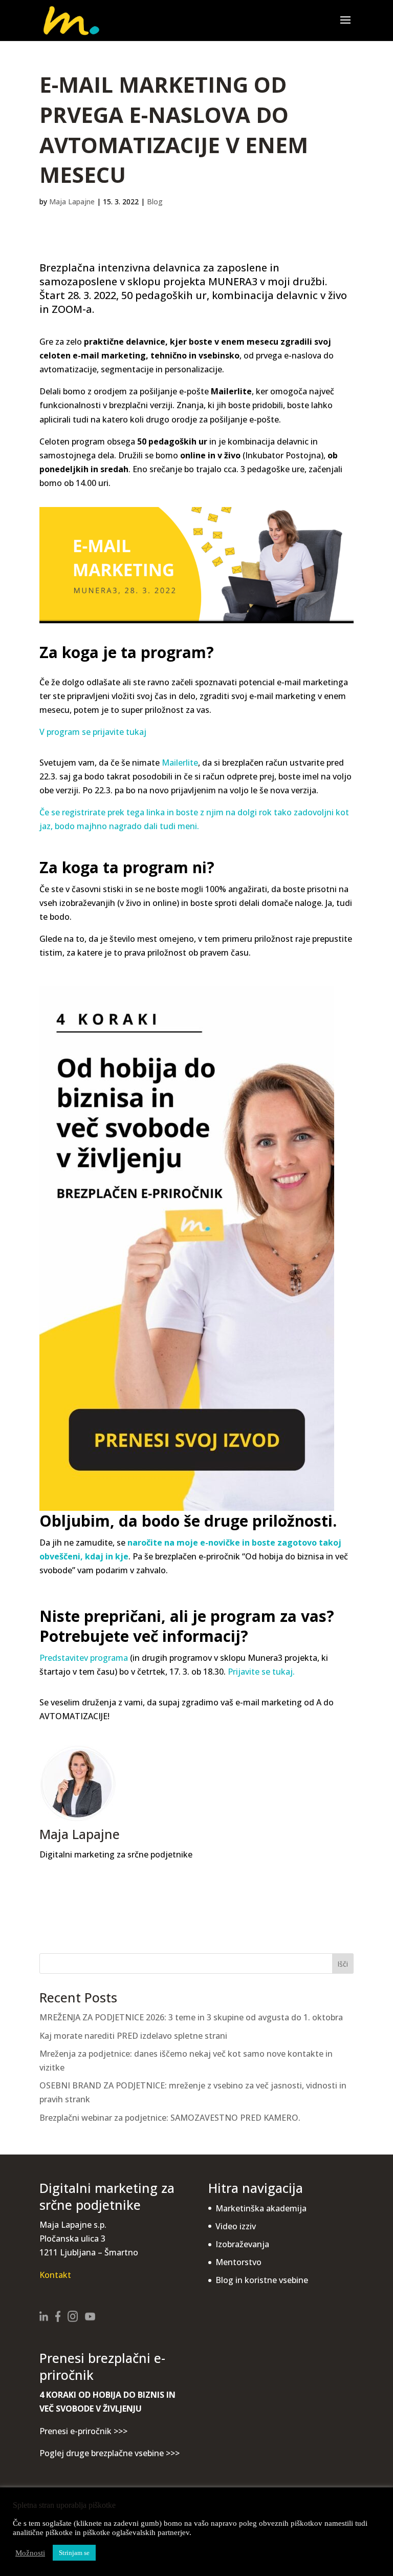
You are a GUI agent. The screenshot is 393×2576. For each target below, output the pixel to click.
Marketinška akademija (261, 2208)
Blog (155, 202)
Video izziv (236, 2226)
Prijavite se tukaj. (261, 1672)
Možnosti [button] (30, 2553)
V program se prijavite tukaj (93, 732)
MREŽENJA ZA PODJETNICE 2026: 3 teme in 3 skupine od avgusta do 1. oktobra (191, 2017)
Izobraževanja (242, 2244)
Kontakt (55, 2275)
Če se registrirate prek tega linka (102, 812)
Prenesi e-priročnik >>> (83, 2431)
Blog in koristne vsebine (262, 2280)
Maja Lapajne (72, 202)
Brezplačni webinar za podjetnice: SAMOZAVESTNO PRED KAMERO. (170, 2118)
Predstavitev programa (84, 1658)
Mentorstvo (238, 2262)
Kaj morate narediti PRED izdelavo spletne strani (133, 2036)
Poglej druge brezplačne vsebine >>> (110, 2453)
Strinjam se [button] (74, 2553)
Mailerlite (180, 763)
